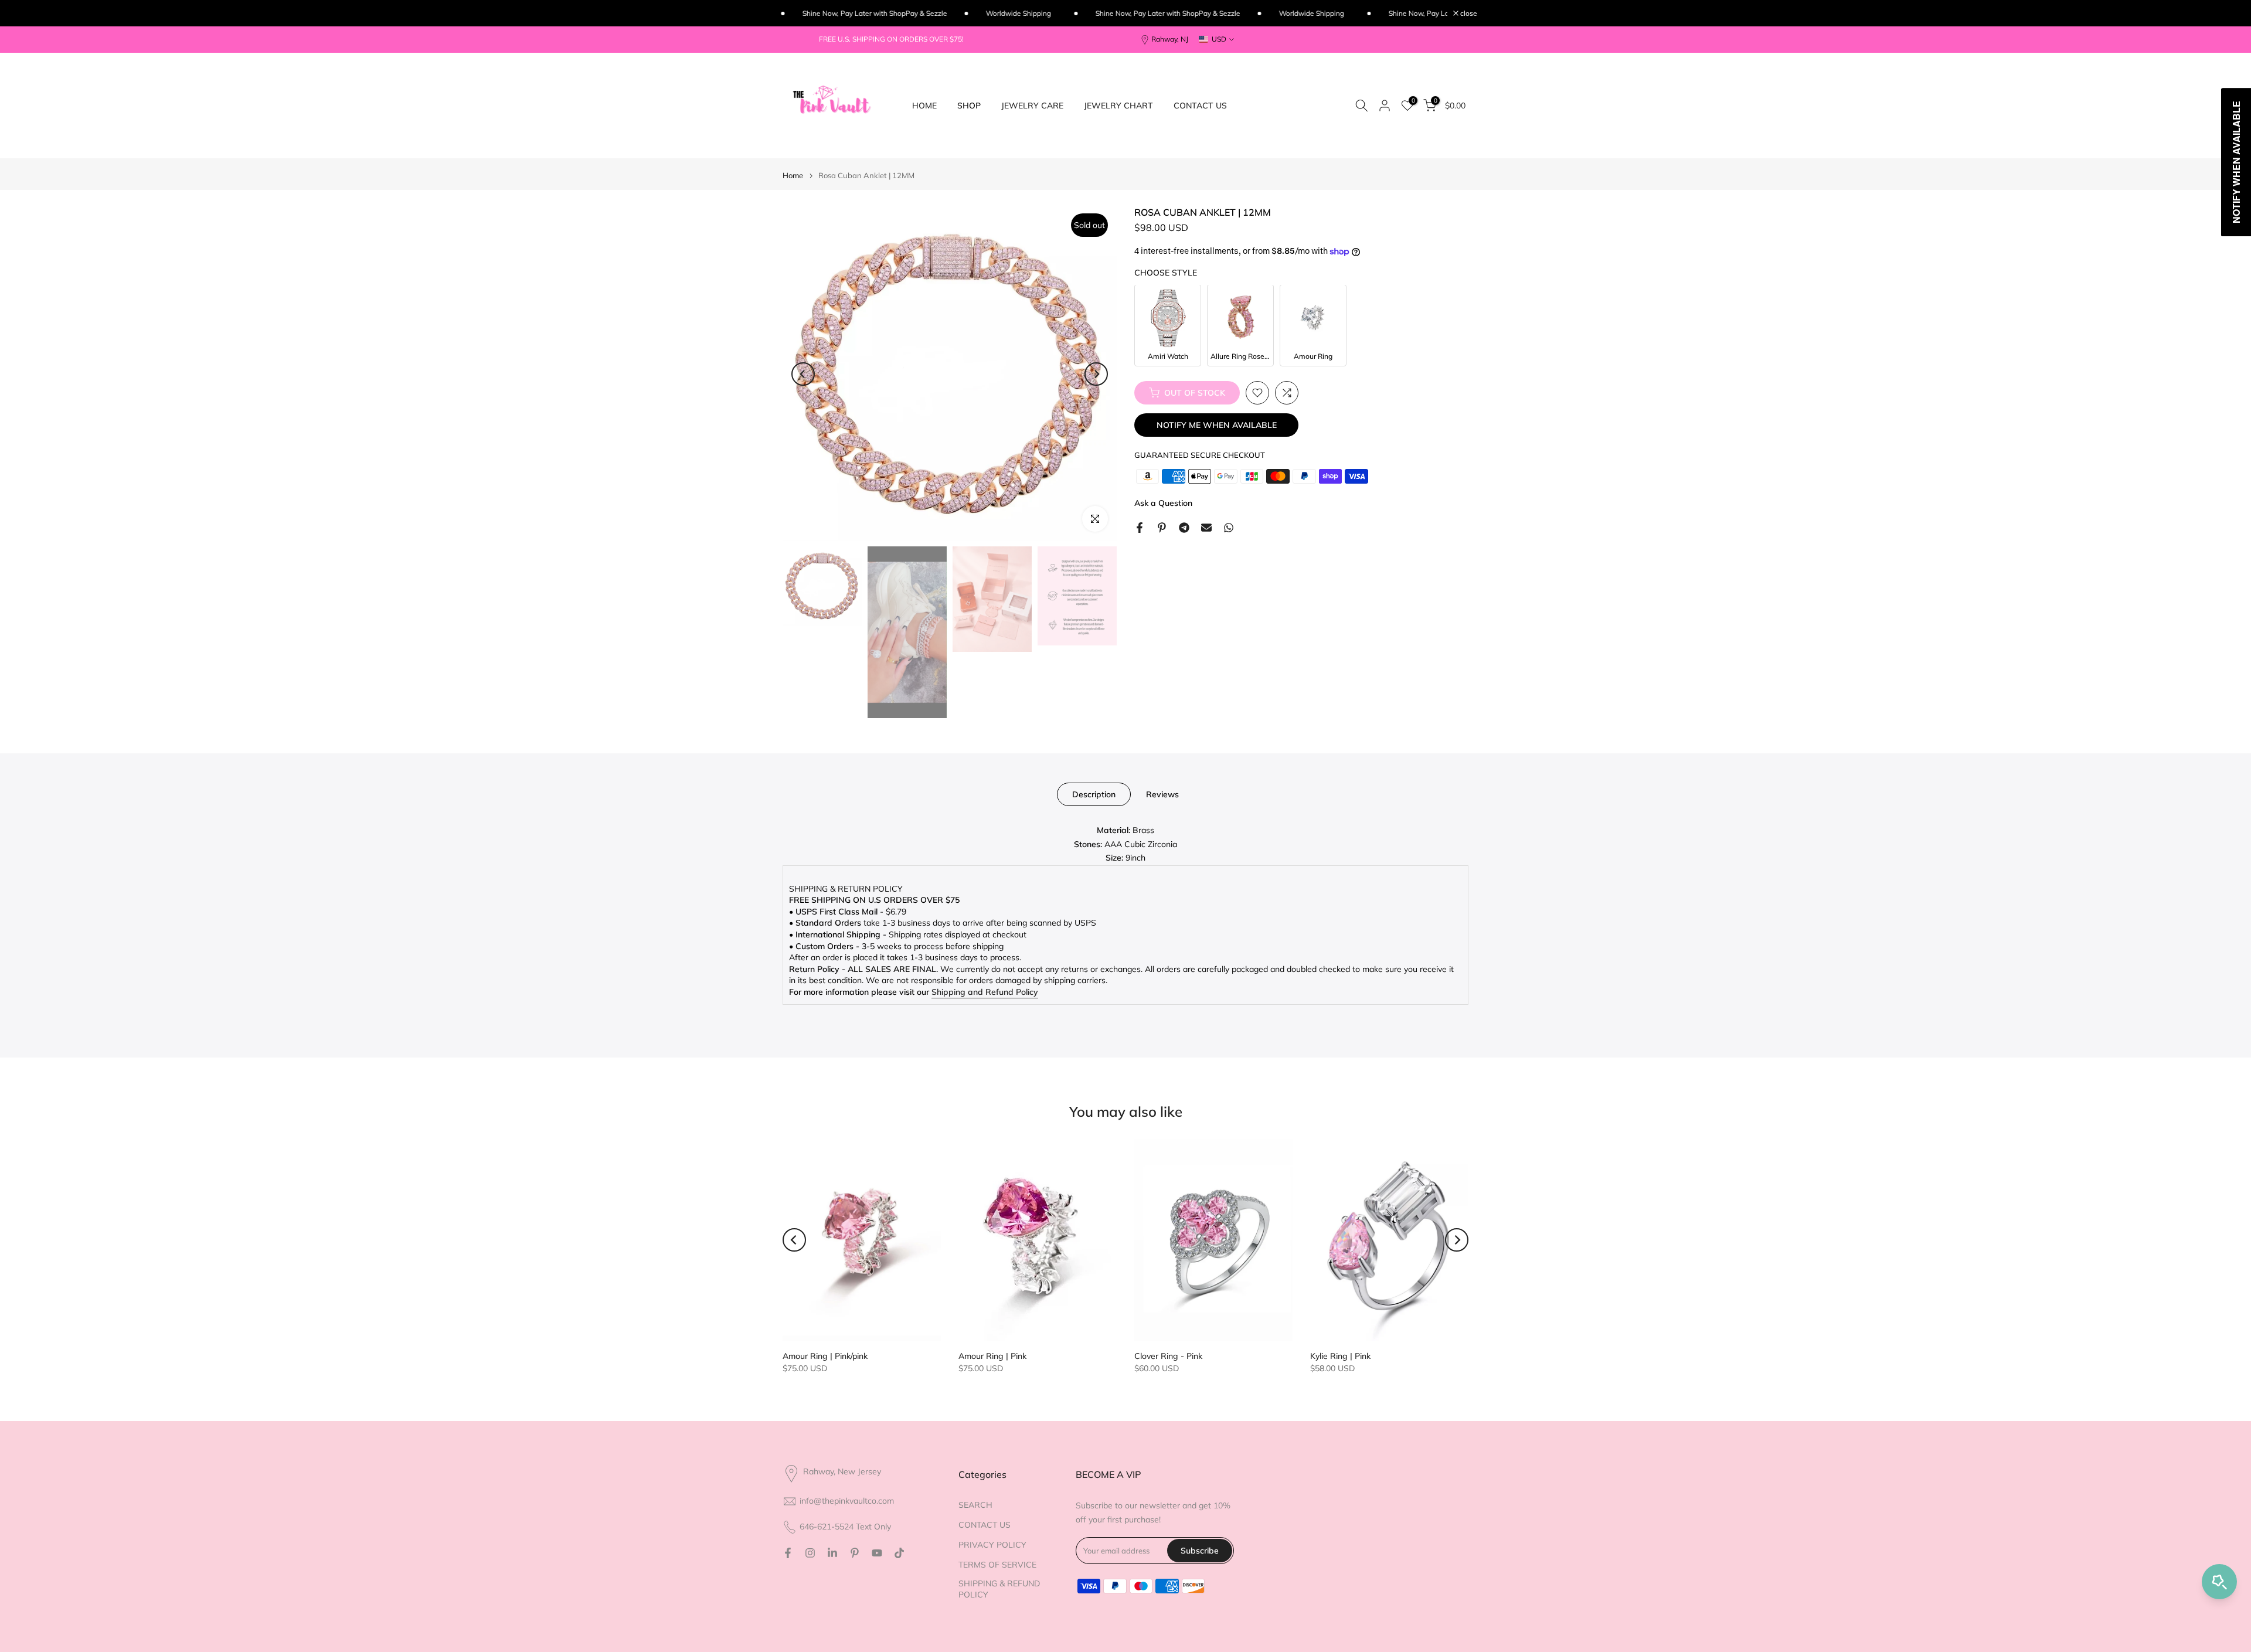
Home (793, 176)
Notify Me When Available (1217, 425)
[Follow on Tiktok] (899, 1553)
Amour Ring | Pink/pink (825, 1356)
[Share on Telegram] (1184, 528)
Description (1094, 794)
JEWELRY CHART (1118, 106)
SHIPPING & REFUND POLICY (999, 1589)
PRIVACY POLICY (992, 1545)
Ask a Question (1163, 503)
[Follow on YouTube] (877, 1553)
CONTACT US (1200, 106)
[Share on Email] (1206, 528)
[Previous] (803, 374)
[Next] (1096, 374)
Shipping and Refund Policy (985, 992)
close (1468, 13)
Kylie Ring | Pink (1340, 1356)
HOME (924, 106)
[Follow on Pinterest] (855, 1553)
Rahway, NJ (1170, 39)
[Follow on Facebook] (788, 1553)
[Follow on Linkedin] (832, 1553)
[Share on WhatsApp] (1229, 528)
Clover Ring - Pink (1168, 1356)
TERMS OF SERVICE (997, 1565)
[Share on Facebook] (1140, 528)
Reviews (1162, 794)
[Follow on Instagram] (810, 1553)
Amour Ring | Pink (992, 1356)
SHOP (969, 106)
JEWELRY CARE (1032, 106)
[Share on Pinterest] (1162, 528)
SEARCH (975, 1505)
